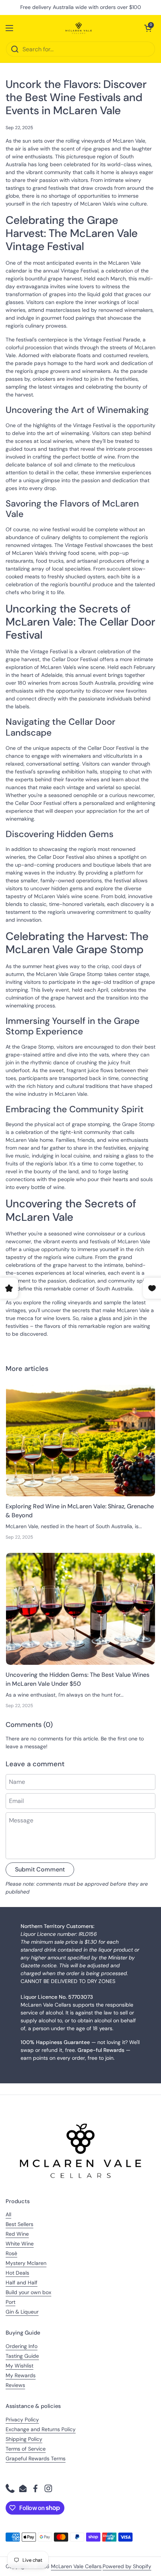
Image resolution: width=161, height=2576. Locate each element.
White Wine (20, 2244)
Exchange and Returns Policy (41, 2429)
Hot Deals (17, 2273)
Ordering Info (22, 2346)
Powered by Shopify (127, 2566)
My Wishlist (19, 2366)
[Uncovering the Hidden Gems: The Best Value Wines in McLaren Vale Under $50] (80, 1609)
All (8, 2214)
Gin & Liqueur (22, 2312)
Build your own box (28, 2292)
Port (10, 2302)
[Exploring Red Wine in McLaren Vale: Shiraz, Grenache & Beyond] (80, 1441)
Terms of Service (26, 2449)
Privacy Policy (22, 2420)
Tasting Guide (22, 2356)
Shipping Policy (24, 2439)
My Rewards (21, 2375)
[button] (148, 28)
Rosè (11, 2253)
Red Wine (17, 2234)
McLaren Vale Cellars (76, 2566)
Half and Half (22, 2282)
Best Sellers (19, 2224)
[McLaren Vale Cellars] (79, 28)
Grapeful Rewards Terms (36, 2458)
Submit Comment (40, 1869)
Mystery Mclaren (26, 2263)
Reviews (15, 2385)
